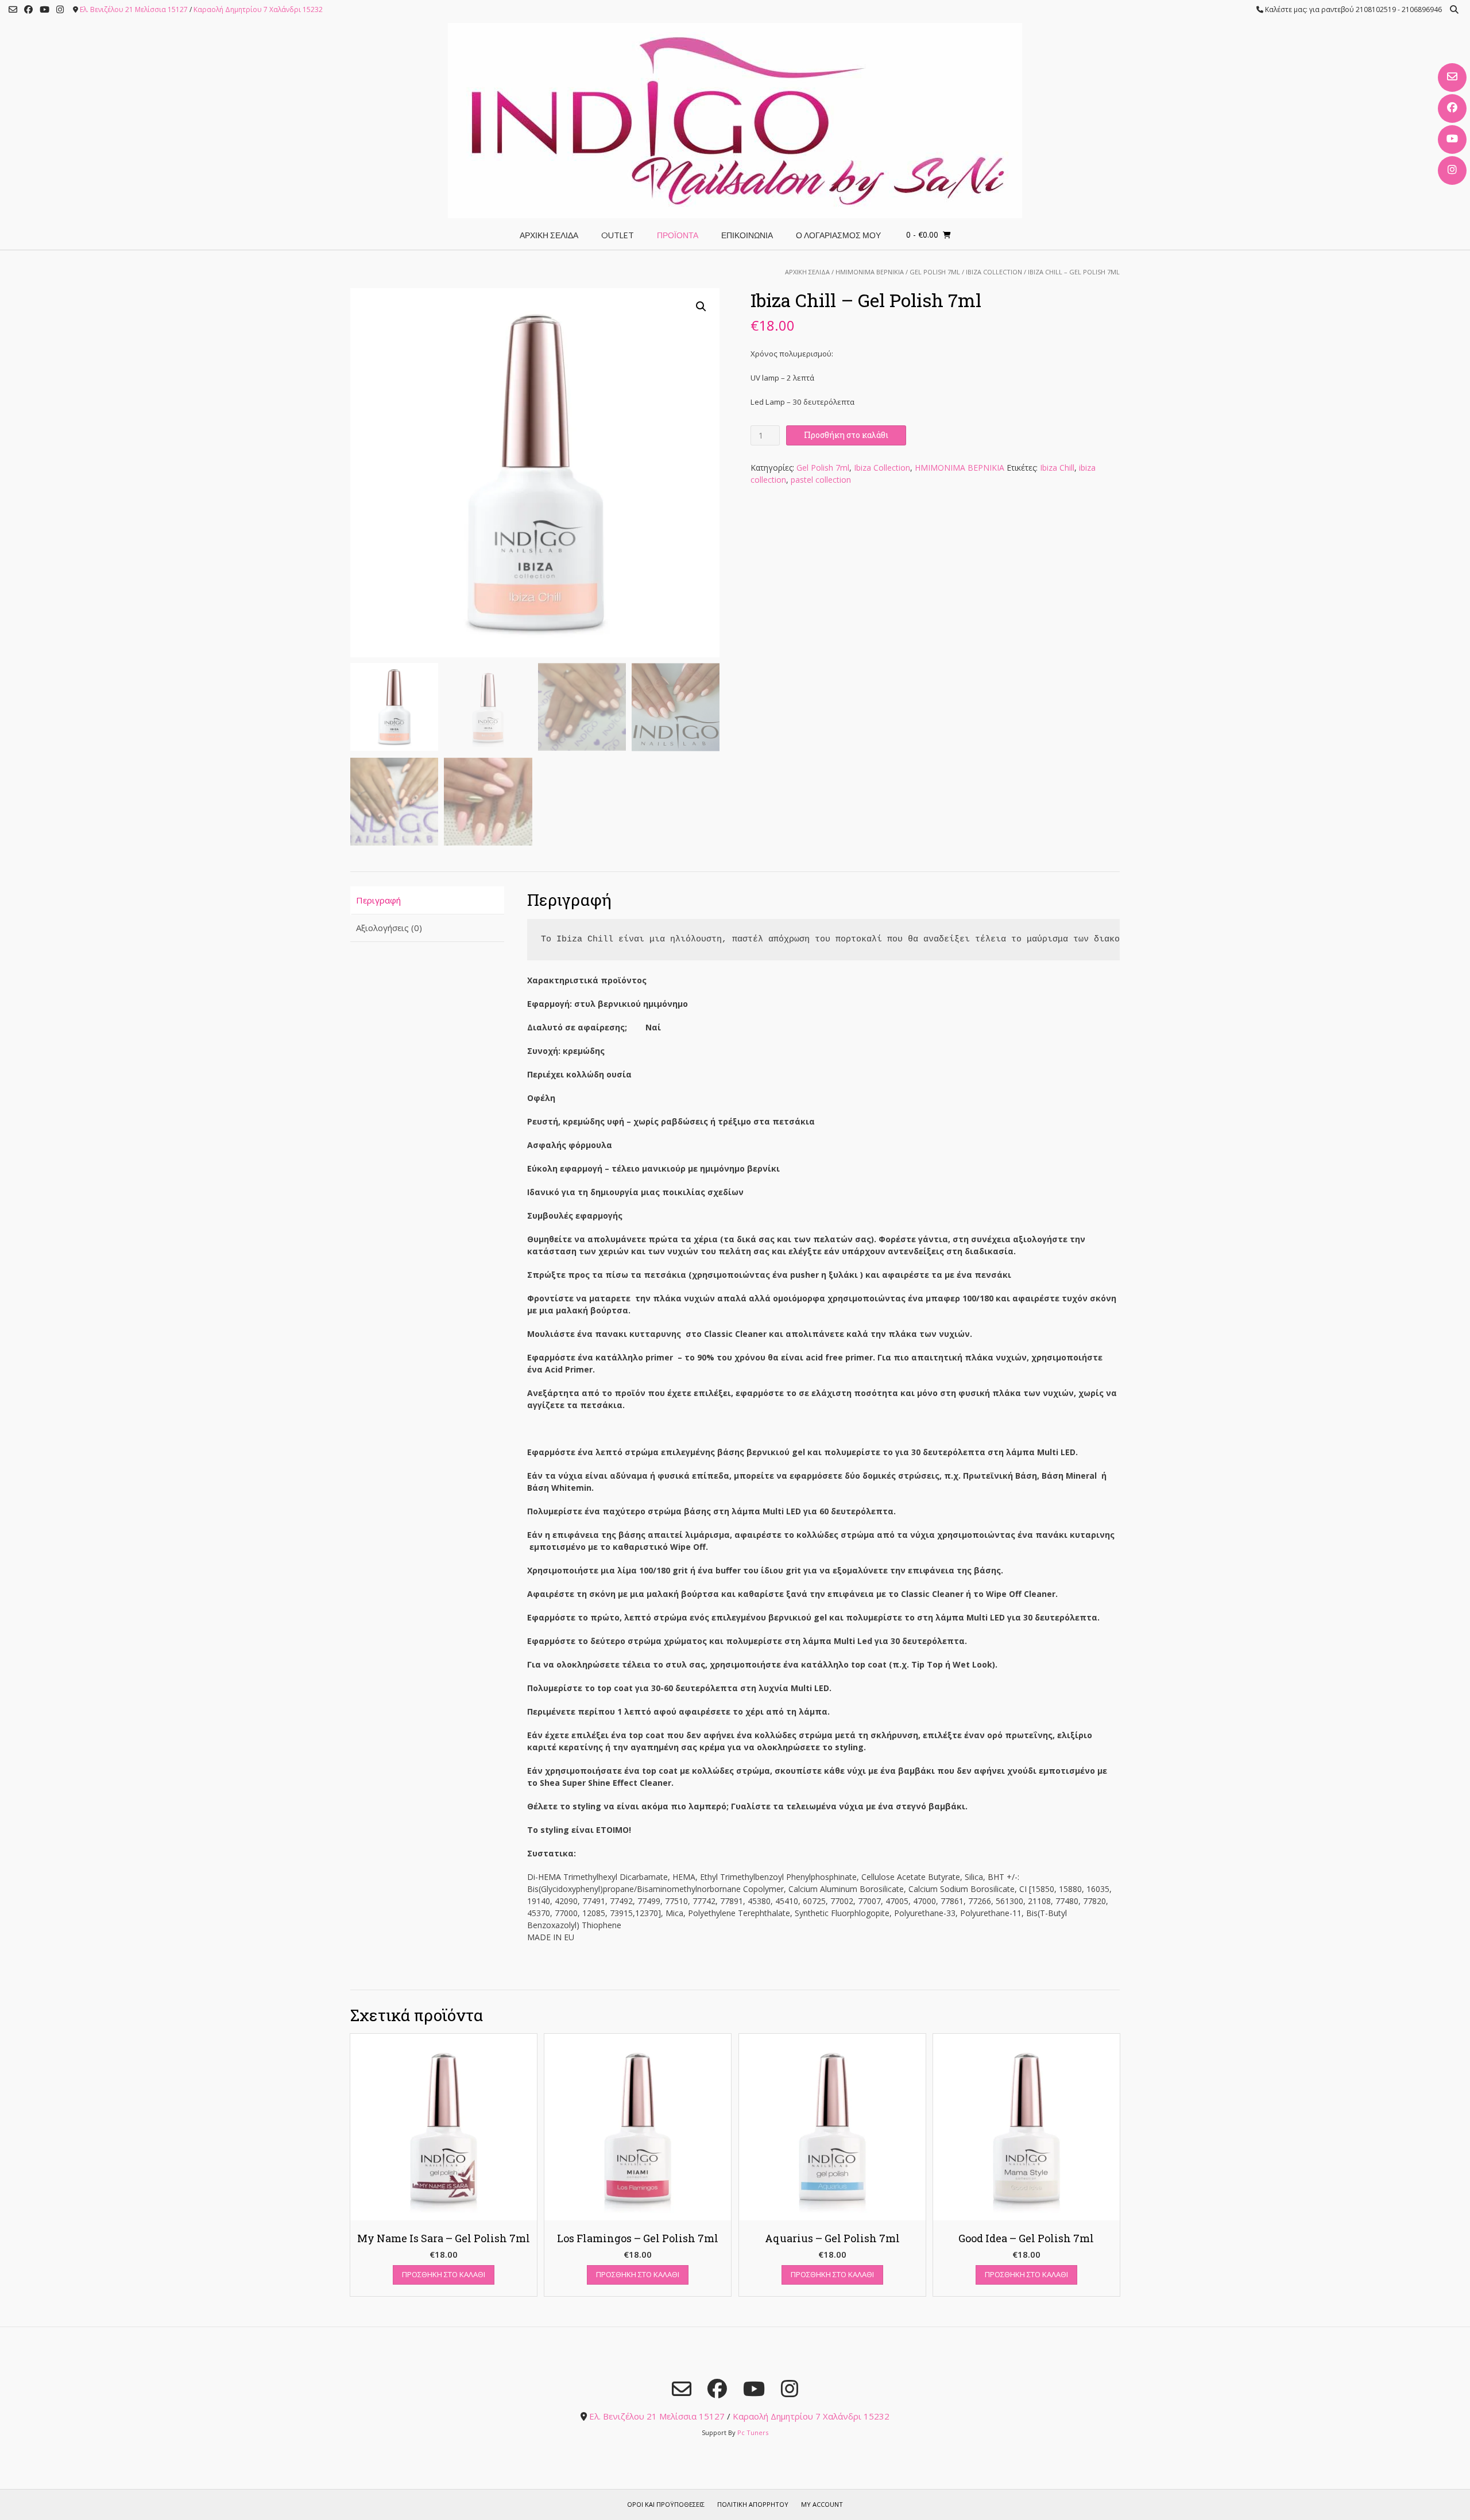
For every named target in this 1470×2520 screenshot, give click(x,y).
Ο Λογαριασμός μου (838, 235)
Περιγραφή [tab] (378, 900)
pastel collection (821, 480)
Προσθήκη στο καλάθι (846, 435)
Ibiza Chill (1057, 468)
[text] (823, 940)
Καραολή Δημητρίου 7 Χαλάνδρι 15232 (258, 9)
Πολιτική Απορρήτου (753, 2504)
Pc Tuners (753, 2432)
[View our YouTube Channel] (1452, 139)
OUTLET (618, 235)
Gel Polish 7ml (935, 272)
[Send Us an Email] (1452, 77)
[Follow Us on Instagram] (1452, 170)
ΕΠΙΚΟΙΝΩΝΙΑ (747, 235)
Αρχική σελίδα (807, 272)
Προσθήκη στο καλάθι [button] (444, 2274)
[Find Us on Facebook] (1452, 108)
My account (822, 2504)
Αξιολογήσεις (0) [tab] (389, 928)
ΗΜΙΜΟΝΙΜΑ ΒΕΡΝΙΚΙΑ (870, 272)
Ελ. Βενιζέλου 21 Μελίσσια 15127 (134, 9)
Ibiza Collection (994, 272)
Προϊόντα (678, 235)
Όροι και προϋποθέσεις (666, 2504)
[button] (701, 307)
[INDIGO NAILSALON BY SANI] (735, 121)
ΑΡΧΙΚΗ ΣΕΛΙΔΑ (549, 235)
